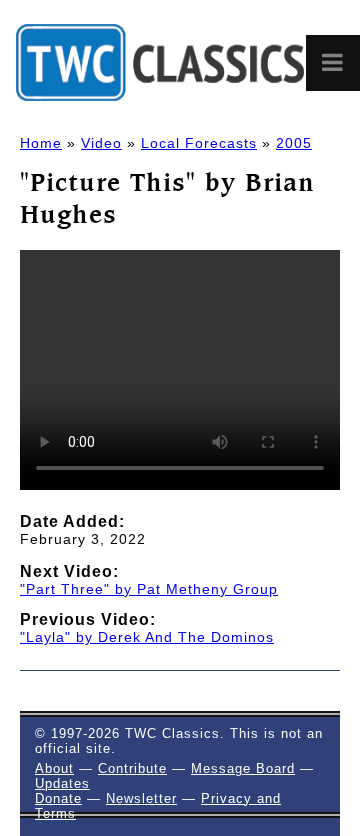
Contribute (132, 768)
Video (101, 143)
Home (41, 143)
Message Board (243, 768)
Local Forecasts (199, 143)
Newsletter (141, 798)
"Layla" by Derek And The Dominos (147, 637)
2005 (294, 143)
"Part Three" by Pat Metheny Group (149, 589)
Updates (62, 783)
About (54, 768)
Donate (58, 798)
